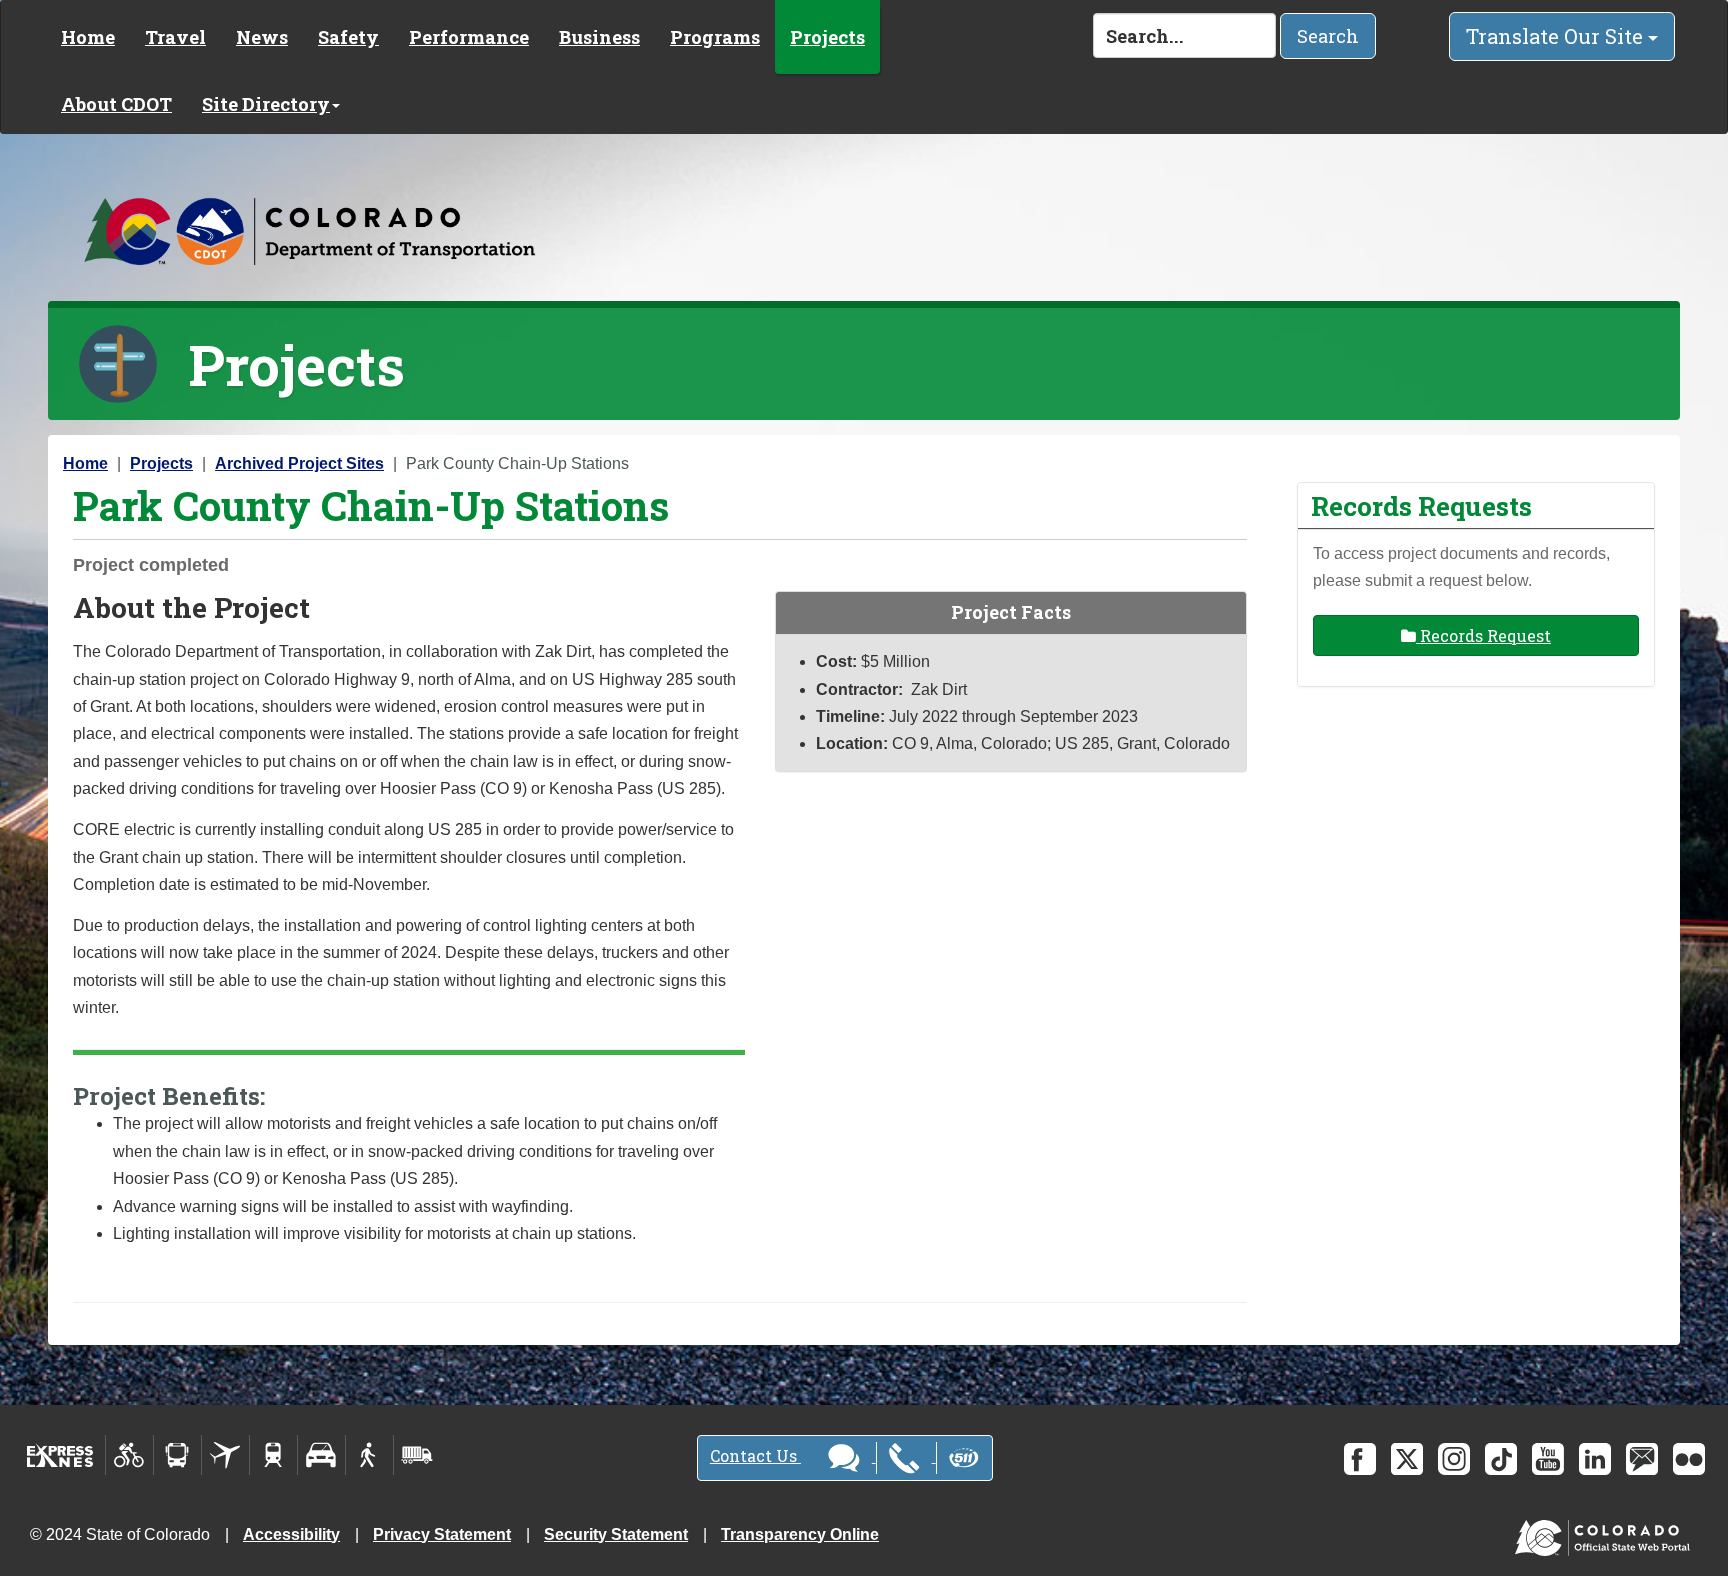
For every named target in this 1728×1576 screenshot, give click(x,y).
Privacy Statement (442, 1534)
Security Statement (616, 1534)
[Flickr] (1689, 1459)
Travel (175, 37)
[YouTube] (1548, 1459)
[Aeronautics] (225, 1455)
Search (1328, 36)
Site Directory (266, 104)
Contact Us (755, 1455)
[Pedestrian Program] (369, 1455)
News (262, 37)
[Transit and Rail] (177, 1455)
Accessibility (291, 1534)
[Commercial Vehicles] (417, 1455)
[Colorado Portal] (1606, 1532)
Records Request (1483, 635)
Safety (348, 37)
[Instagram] (1454, 1459)
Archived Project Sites (299, 463)
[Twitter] (1407, 1459)
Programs (715, 37)
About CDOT (116, 104)
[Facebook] (1360, 1459)
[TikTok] (1501, 1459)
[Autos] (321, 1455)
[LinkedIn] (1595, 1459)
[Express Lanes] (60, 1455)
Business (599, 37)
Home (88, 37)
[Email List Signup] (1642, 1459)
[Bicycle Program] (129, 1455)
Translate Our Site (1557, 36)
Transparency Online (800, 1534)
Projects (827, 37)
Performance (469, 37)
